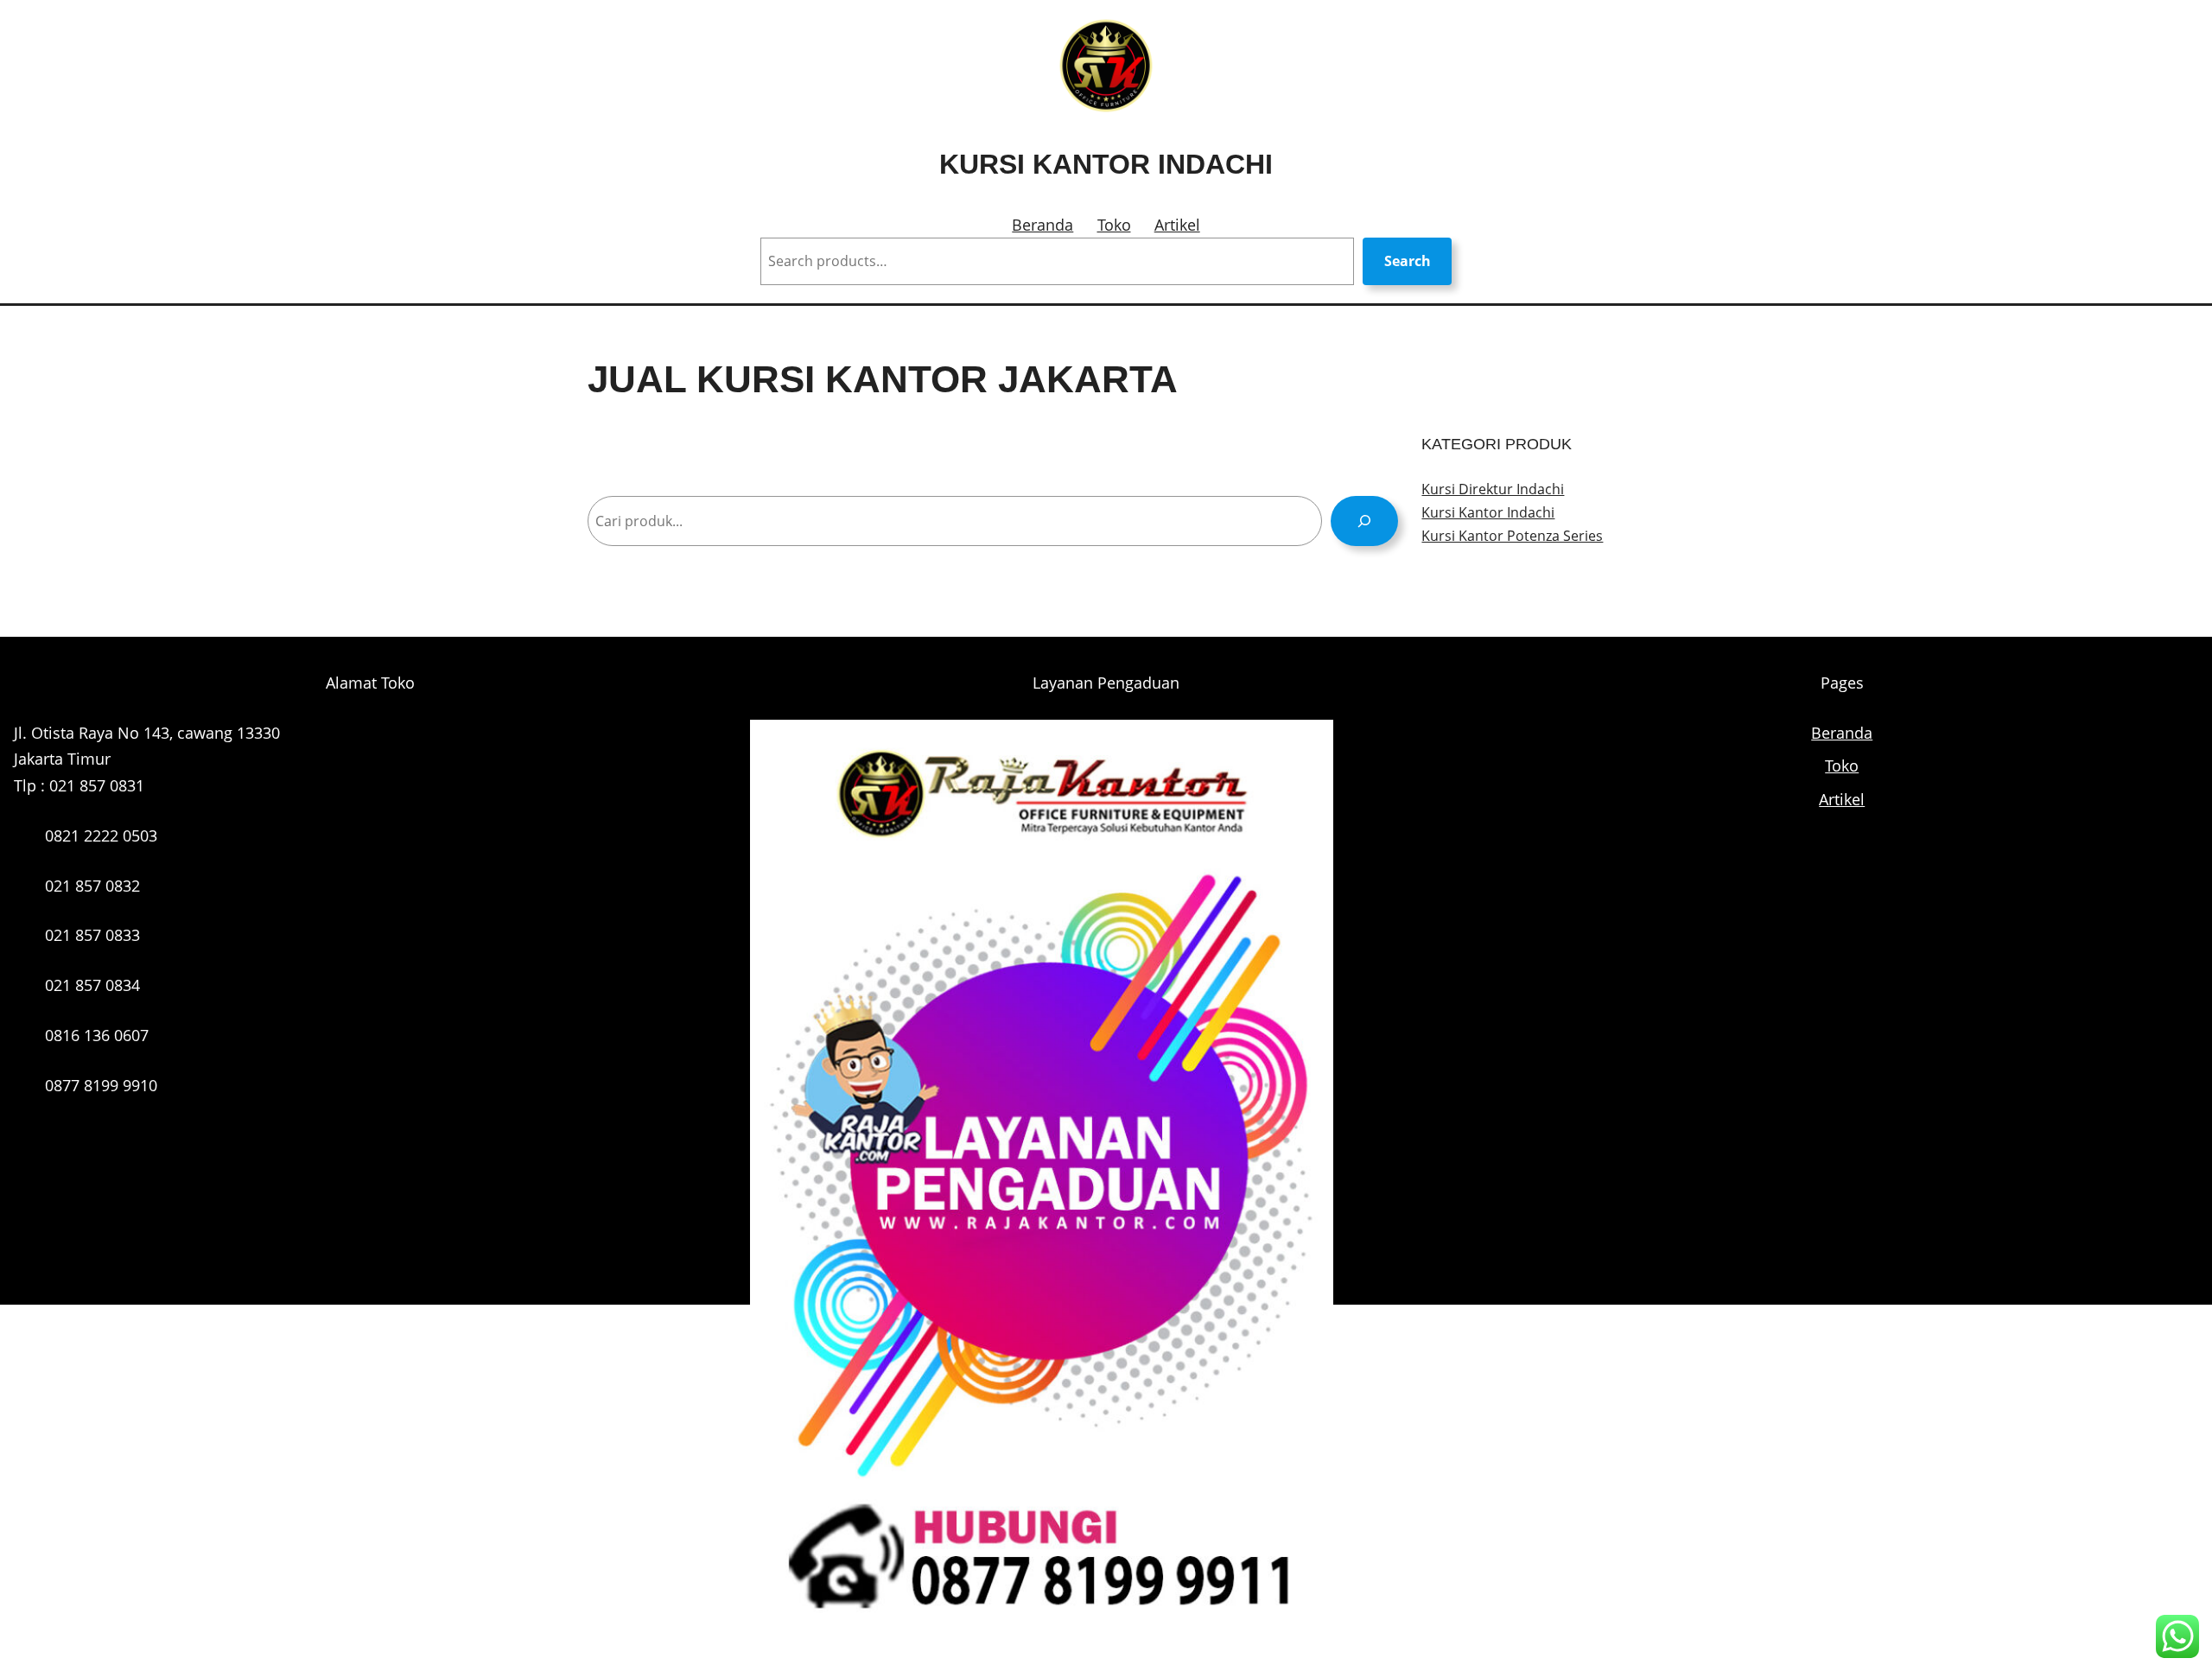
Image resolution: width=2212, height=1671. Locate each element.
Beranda (1042, 225)
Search (1408, 261)
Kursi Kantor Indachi (1106, 164)
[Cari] (1365, 521)
